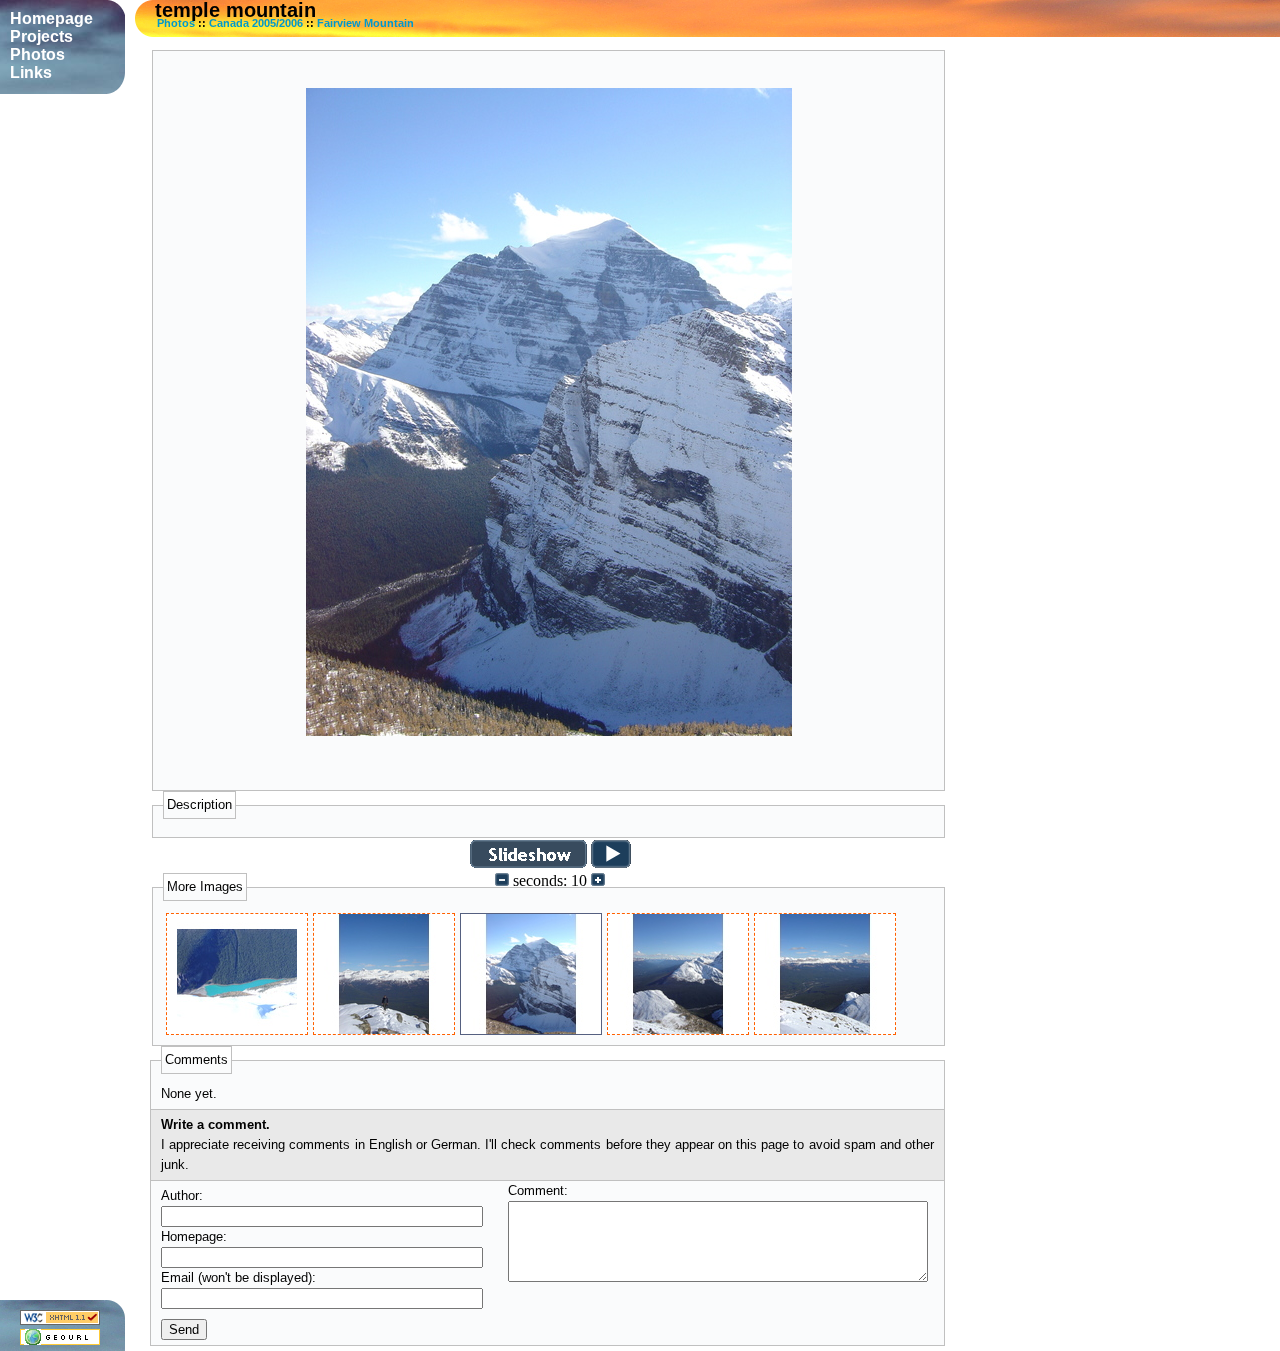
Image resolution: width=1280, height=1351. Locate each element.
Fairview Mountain (365, 23)
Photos (176, 23)
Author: (182, 1195)
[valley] (678, 1029)
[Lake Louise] (237, 1029)
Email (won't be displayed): (238, 1277)
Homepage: (194, 1236)
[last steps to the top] (384, 1029)
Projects (41, 36)
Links (31, 72)
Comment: (538, 1190)
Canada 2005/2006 (256, 23)
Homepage (51, 18)
